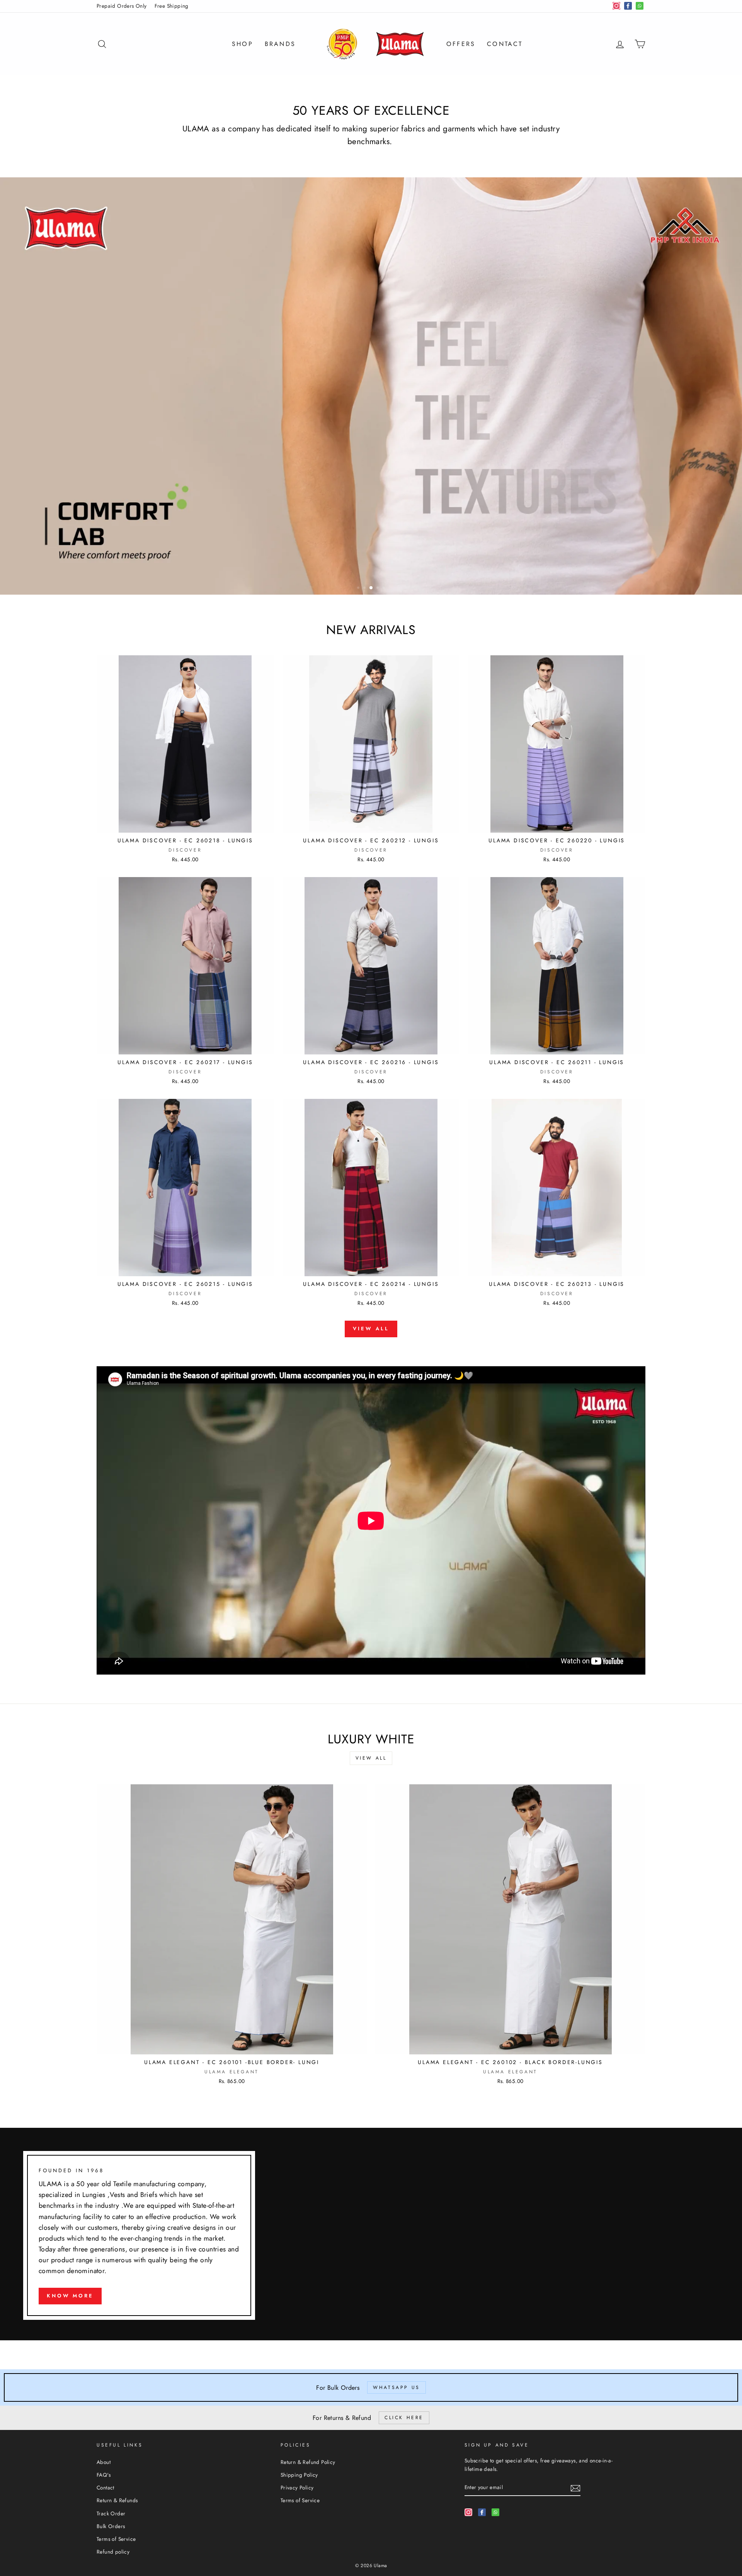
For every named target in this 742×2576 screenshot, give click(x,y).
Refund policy (113, 2552)
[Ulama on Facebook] (482, 2512)
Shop (243, 44)
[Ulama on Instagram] (468, 2512)
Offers (461, 44)
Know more (70, 2296)
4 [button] (378, 588)
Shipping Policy (299, 2475)
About (104, 2462)
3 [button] (371, 588)
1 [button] (359, 588)
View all (371, 1329)
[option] (371, 386)
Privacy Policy (297, 2488)
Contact (505, 44)
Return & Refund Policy (308, 2462)
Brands (280, 44)
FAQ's (104, 2475)
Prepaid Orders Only (122, 6)
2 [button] (365, 588)
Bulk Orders (111, 2526)
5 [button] (385, 588)
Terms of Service (116, 2539)
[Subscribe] (575, 2488)
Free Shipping (172, 6)
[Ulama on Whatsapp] (495, 2512)
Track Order (111, 2513)
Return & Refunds (117, 2500)
